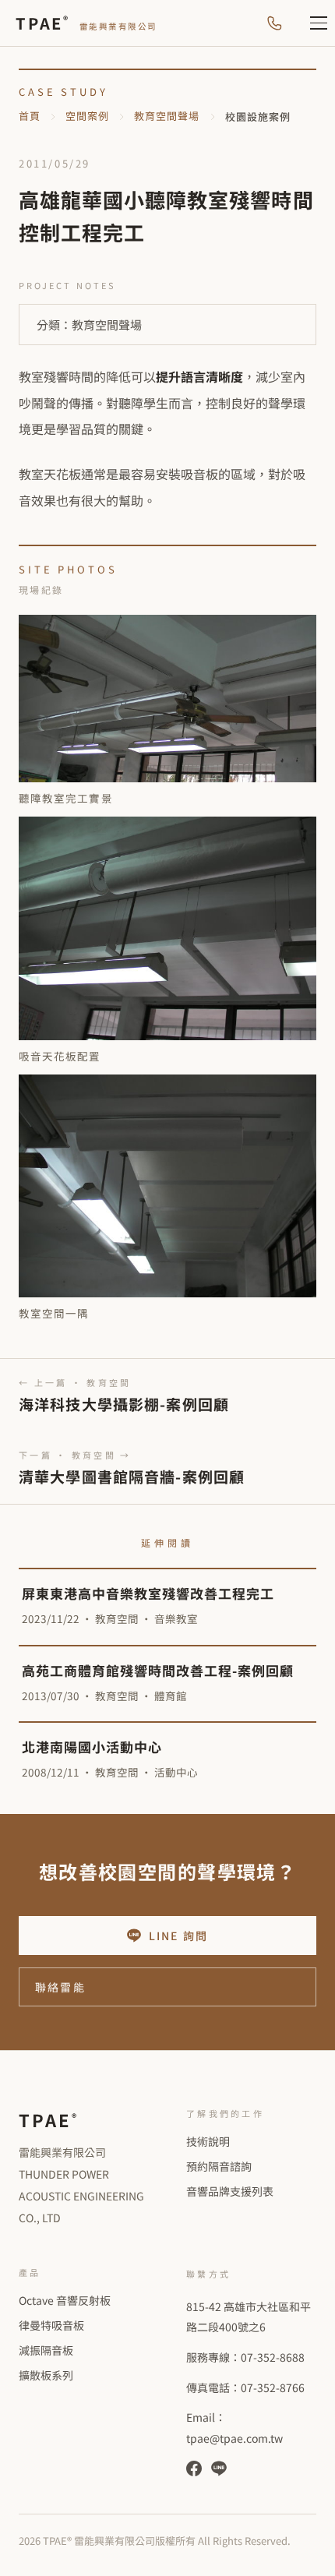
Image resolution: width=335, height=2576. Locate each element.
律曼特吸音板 (51, 2325)
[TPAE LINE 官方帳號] (219, 2468)
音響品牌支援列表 (230, 2191)
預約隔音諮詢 (219, 2166)
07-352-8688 (273, 2357)
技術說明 (208, 2141)
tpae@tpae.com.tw (235, 2438)
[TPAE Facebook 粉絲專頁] (194, 2468)
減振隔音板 (46, 2350)
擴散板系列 (46, 2375)
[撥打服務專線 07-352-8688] (274, 23)
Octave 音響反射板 (65, 2300)
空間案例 (87, 116)
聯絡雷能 (60, 1987)
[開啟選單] (310, 23)
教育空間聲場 (167, 116)
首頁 (30, 116)
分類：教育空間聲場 (89, 325)
